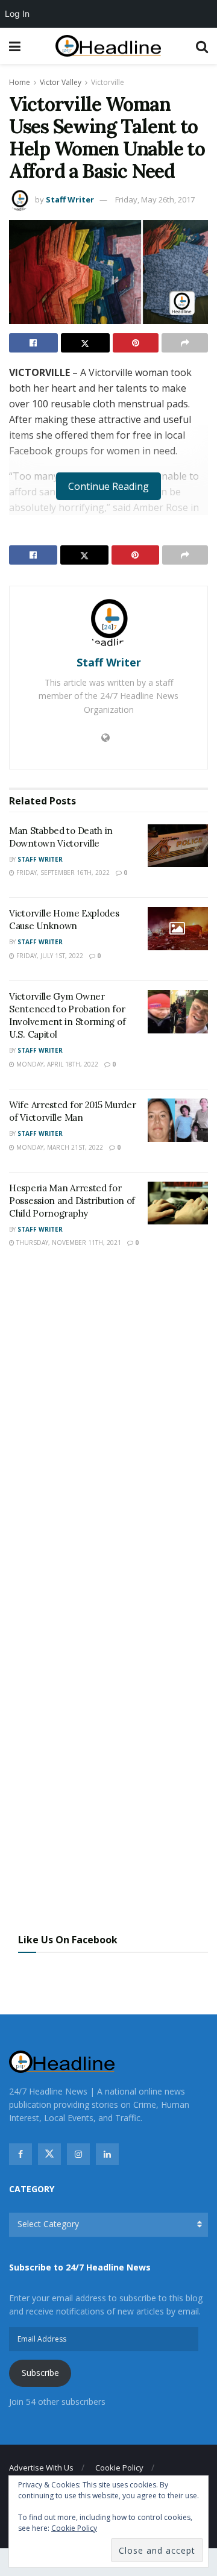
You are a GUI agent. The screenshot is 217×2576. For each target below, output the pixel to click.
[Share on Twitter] (85, 343)
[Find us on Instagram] (78, 2154)
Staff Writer (70, 199)
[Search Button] (202, 46)
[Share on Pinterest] (136, 343)
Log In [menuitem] (17, 14)
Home (20, 82)
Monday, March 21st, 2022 (59, 1147)
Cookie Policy (119, 2468)
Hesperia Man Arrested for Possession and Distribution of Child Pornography (72, 1201)
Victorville (108, 82)
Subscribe (40, 2373)
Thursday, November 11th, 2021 (68, 1243)
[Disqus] (108, 1435)
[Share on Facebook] (33, 343)
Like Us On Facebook (68, 1940)
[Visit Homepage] (108, 46)
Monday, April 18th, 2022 (56, 1064)
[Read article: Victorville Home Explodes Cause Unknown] (178, 929)
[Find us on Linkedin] (107, 2154)
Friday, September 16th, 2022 (62, 873)
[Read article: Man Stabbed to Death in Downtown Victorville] (178, 846)
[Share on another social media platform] (185, 343)
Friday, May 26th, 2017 (155, 199)
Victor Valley (61, 82)
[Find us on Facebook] (20, 2154)
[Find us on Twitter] (49, 2154)
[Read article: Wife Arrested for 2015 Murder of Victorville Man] (178, 1120)
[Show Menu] (15, 46)
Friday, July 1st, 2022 (49, 956)
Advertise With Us (41, 2468)
